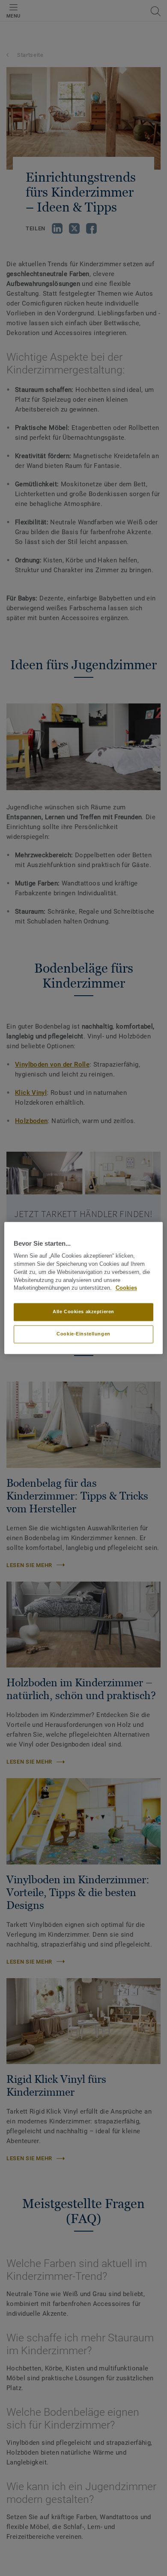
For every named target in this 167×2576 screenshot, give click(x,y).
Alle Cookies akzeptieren (83, 1312)
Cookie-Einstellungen (83, 1334)
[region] (84, 1288)
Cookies (126, 1288)
